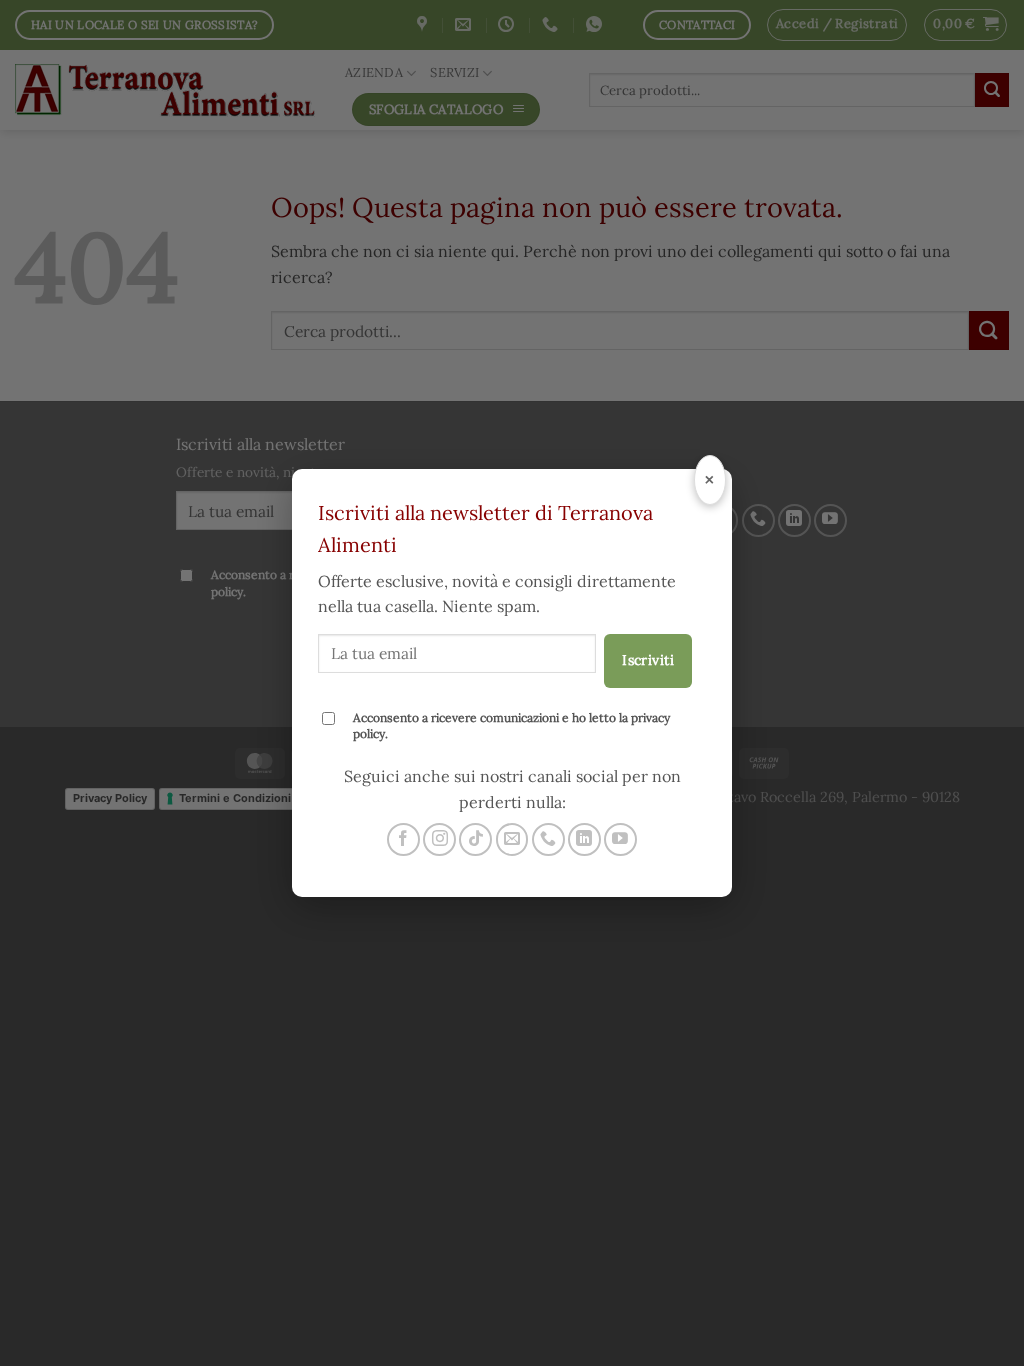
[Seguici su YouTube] (620, 839)
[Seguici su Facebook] (403, 839)
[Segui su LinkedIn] (584, 839)
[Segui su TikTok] (475, 839)
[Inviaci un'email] (512, 839)
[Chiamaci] (548, 839)
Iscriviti (648, 660)
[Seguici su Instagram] (439, 839)
